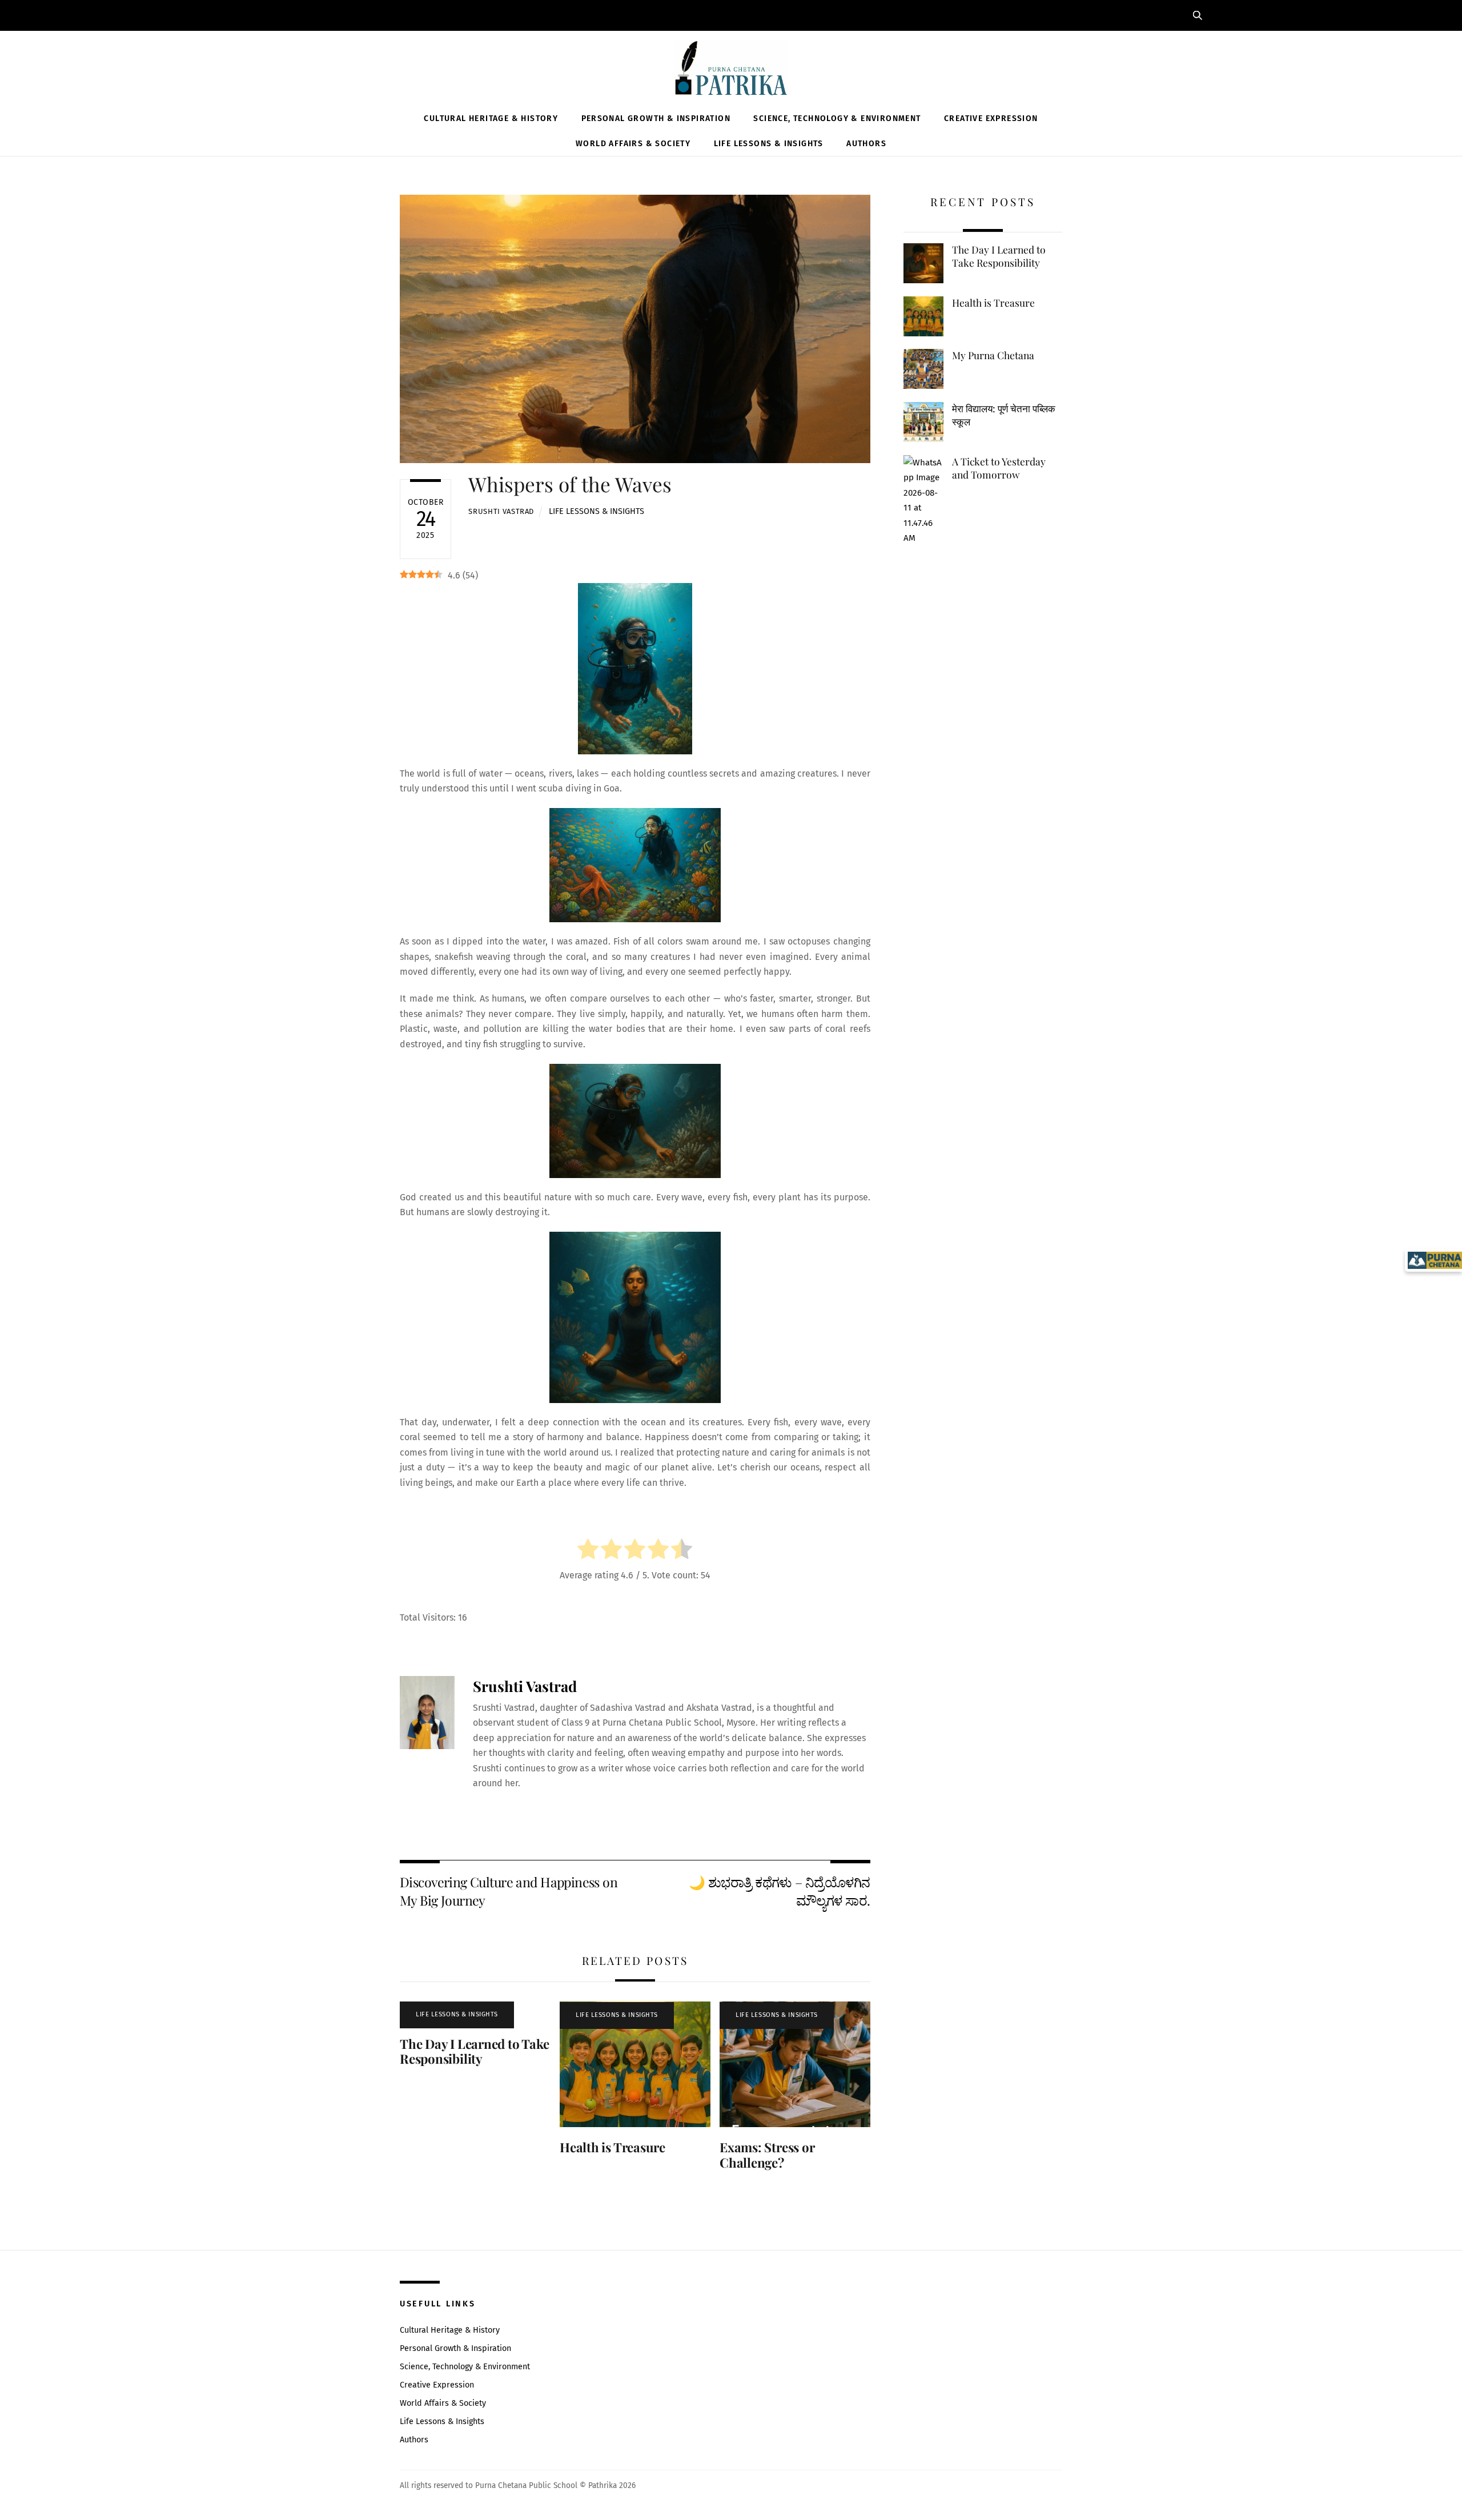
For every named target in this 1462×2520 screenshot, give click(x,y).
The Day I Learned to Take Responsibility (474, 2051)
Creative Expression (991, 118)
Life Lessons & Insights (769, 144)
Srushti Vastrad (501, 511)
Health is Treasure (612, 2147)
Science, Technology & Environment (837, 118)
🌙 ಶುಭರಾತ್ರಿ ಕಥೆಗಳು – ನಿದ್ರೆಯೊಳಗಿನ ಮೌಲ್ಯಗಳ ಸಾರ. (779, 1891)
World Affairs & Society (633, 144)
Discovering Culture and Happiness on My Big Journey (509, 1891)
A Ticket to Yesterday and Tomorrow (999, 468)
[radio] (588, 1551)
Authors (866, 144)
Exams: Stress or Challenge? (767, 2155)
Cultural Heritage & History (491, 118)
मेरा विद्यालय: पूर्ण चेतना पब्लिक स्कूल (1004, 415)
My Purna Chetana (993, 355)
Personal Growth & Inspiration (656, 118)
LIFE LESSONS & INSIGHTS (597, 511)
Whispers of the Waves (570, 484)
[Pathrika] (731, 70)
